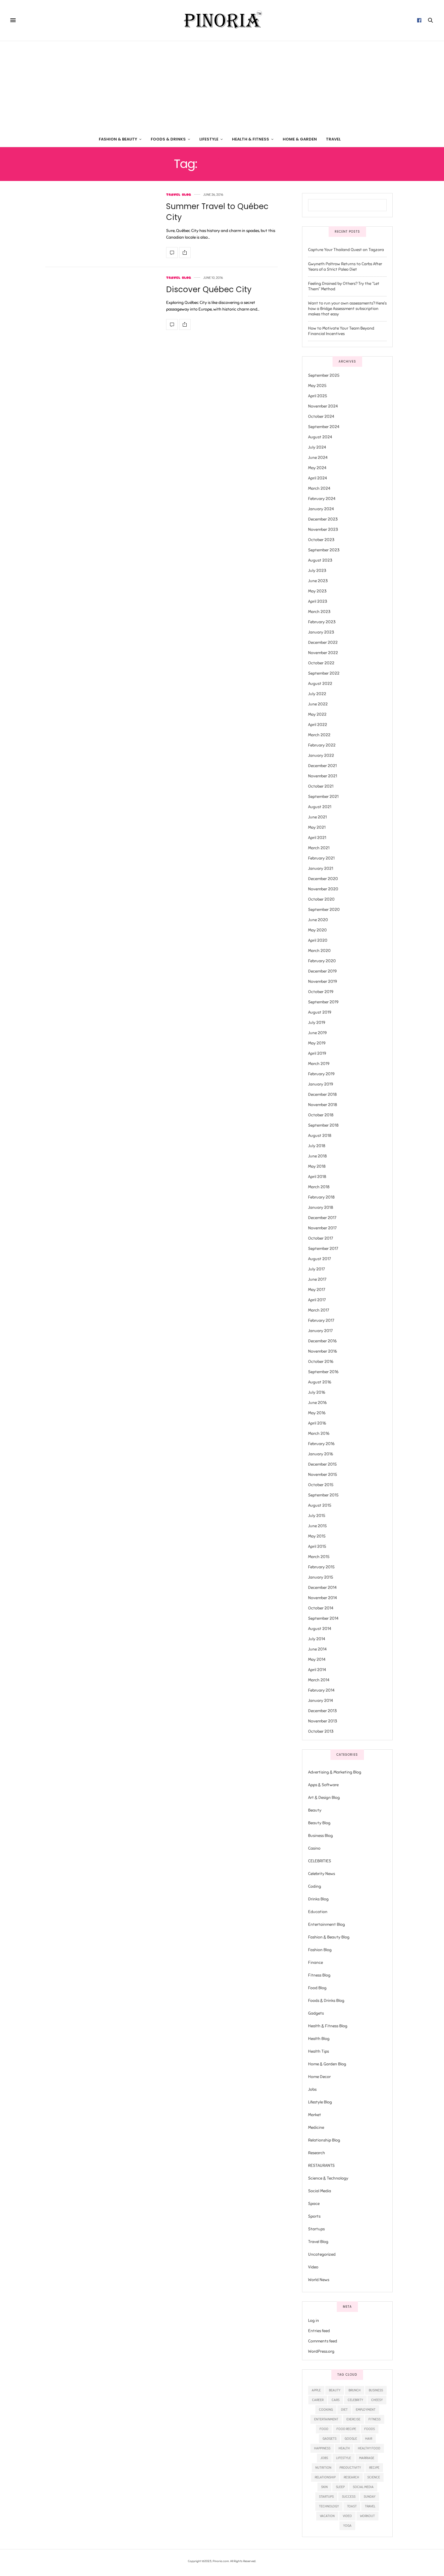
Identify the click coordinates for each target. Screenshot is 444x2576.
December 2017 (322, 1218)
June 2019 (317, 1033)
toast (352, 2506)
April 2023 (318, 601)
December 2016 (322, 1341)
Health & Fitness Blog (328, 2026)
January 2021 (321, 868)
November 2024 (323, 406)
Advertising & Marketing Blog (335, 1772)
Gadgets (316, 2013)
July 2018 (317, 1146)
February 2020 (322, 961)
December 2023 (323, 519)
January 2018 (321, 1207)
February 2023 (322, 622)
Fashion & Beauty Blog (329, 1937)
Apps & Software (323, 1785)
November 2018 (323, 1105)
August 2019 (320, 1012)
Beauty (315, 1810)
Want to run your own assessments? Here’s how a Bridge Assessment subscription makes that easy (347, 309)
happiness (322, 2448)
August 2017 (319, 1259)
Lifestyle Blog (320, 2102)
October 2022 (321, 663)
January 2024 (321, 509)
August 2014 (320, 1629)
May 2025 (317, 386)
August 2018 (320, 1136)
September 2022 (324, 673)
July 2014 (317, 1639)
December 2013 (322, 1711)
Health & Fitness (251, 139)
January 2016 (321, 1454)
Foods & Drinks (168, 139)
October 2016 (321, 1362)
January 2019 (321, 1084)
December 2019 (322, 971)
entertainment (326, 2419)
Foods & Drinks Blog (326, 2001)
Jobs (312, 2089)
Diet (344, 2410)
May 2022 (317, 714)
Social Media (320, 2191)
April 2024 (318, 478)
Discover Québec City (209, 289)
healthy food (369, 2448)
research (351, 2477)
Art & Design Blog (324, 1798)
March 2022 (319, 735)
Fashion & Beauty (118, 139)
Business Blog (320, 1836)
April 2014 (317, 1670)
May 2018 (317, 1166)
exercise (353, 2419)
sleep (340, 2487)
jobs (324, 2458)
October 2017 (320, 1238)
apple (316, 2390)
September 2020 (324, 910)
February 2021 (321, 858)
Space (314, 2204)
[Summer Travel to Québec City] (172, 253)
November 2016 (323, 1351)
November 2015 (323, 1475)
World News (319, 2280)
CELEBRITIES (320, 1861)
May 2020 (317, 930)
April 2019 (317, 1053)
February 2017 (321, 1320)
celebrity (355, 2400)
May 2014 (317, 1659)
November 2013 (323, 1721)
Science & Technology (328, 2178)
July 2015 (317, 1516)
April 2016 (317, 1423)
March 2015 (319, 1557)
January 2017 (320, 1331)
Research (317, 2153)
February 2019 (321, 1074)
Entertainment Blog (327, 1924)
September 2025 (324, 375)
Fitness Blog (319, 1975)
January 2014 (321, 1701)
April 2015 (317, 1546)
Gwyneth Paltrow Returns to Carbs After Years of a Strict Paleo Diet (345, 267)
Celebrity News (322, 1874)
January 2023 (321, 632)
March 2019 (319, 1064)
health (344, 2448)
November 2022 (323, 653)
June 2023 (318, 581)
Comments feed (323, 2341)
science (374, 2477)
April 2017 (317, 1300)
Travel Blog (179, 195)
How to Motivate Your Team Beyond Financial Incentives (341, 331)
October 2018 (321, 1115)
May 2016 (317, 1413)
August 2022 (320, 684)
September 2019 (323, 1002)
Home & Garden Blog (327, 2064)
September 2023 (324, 550)
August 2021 (320, 807)
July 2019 (317, 1023)
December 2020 (323, 879)
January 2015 (321, 1577)
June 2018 (317, 1156)
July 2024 (317, 447)
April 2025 (318, 396)
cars (336, 2400)
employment (366, 2410)
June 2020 (318, 920)
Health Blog (319, 2039)
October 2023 (321, 540)
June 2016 (317, 1403)
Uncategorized (322, 2254)
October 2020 (321, 899)
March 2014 (319, 1680)
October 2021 (321, 786)
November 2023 (323, 529)
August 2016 (320, 1382)
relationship (325, 2477)
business (376, 2390)
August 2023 (320, 560)
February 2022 (322, 745)
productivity (350, 2468)
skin (324, 2487)
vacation (327, 2516)
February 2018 (321, 1197)
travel (370, 2506)
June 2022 (318, 704)
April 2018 (317, 1177)
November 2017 (322, 1228)
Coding (315, 1886)
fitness (375, 2419)
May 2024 (317, 468)
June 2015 (317, 1526)
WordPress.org (321, 2351)
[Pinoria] (222, 20)
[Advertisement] (222, 86)
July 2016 (317, 1392)
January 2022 (321, 755)
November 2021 (323, 776)
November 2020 (323, 889)
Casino (314, 1848)
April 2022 (318, 725)
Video (313, 2267)
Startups (316, 2229)
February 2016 (321, 1444)
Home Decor (319, 2077)
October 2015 (321, 1485)
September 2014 (323, 1618)
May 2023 (317, 591)
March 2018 (319, 1187)
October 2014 (321, 1608)
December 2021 (322, 766)
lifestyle (344, 2458)
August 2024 (320, 437)
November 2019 (323, 981)
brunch (355, 2390)
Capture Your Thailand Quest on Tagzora (346, 250)
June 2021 (317, 817)
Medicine (316, 2127)
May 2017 (317, 1290)
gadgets (330, 2439)
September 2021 (323, 797)
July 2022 (317, 694)
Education (318, 1912)
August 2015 (320, 1505)
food (324, 2429)
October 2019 (321, 992)
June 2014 (317, 1649)
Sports (314, 2216)
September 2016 (323, 1372)
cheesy (377, 2400)
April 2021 (317, 838)
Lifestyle (209, 139)
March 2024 (319, 488)
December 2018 (322, 1094)
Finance (315, 1963)
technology (329, 2506)
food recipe (346, 2429)
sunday (370, 2497)
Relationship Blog (324, 2140)
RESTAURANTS (321, 2166)
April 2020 (318, 940)
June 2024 (318, 458)
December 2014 (322, 1588)
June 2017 (317, 1279)
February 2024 (322, 499)
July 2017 (316, 1269)
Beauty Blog (319, 1823)
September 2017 (323, 1249)
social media (363, 2487)
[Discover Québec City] (172, 324)
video (347, 2516)
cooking (326, 2410)
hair (369, 2439)
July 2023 (317, 571)
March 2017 (319, 1310)
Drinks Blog (318, 1899)
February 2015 (321, 1567)
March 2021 (319, 848)
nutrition (323, 2468)
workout (367, 2516)
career (318, 2400)
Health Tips (319, 2051)
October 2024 (321, 416)
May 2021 (317, 827)
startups (326, 2497)
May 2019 (317, 1043)
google (351, 2439)
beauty (335, 2390)
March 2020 (319, 951)
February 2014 (321, 1690)
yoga (347, 2526)
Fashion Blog (320, 1950)
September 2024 (324, 427)
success (349, 2497)
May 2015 (317, 1536)
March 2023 (319, 612)
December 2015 (322, 1464)
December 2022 (323, 642)
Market (315, 2115)
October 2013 (321, 1731)
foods (370, 2429)
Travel (333, 139)
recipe (374, 2468)
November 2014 (323, 1598)
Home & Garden (300, 139)
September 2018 (323, 1125)
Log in (314, 2321)
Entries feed (319, 2331)
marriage (367, 2458)
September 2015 (323, 1495)
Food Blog (317, 1988)
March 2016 (319, 1433)
